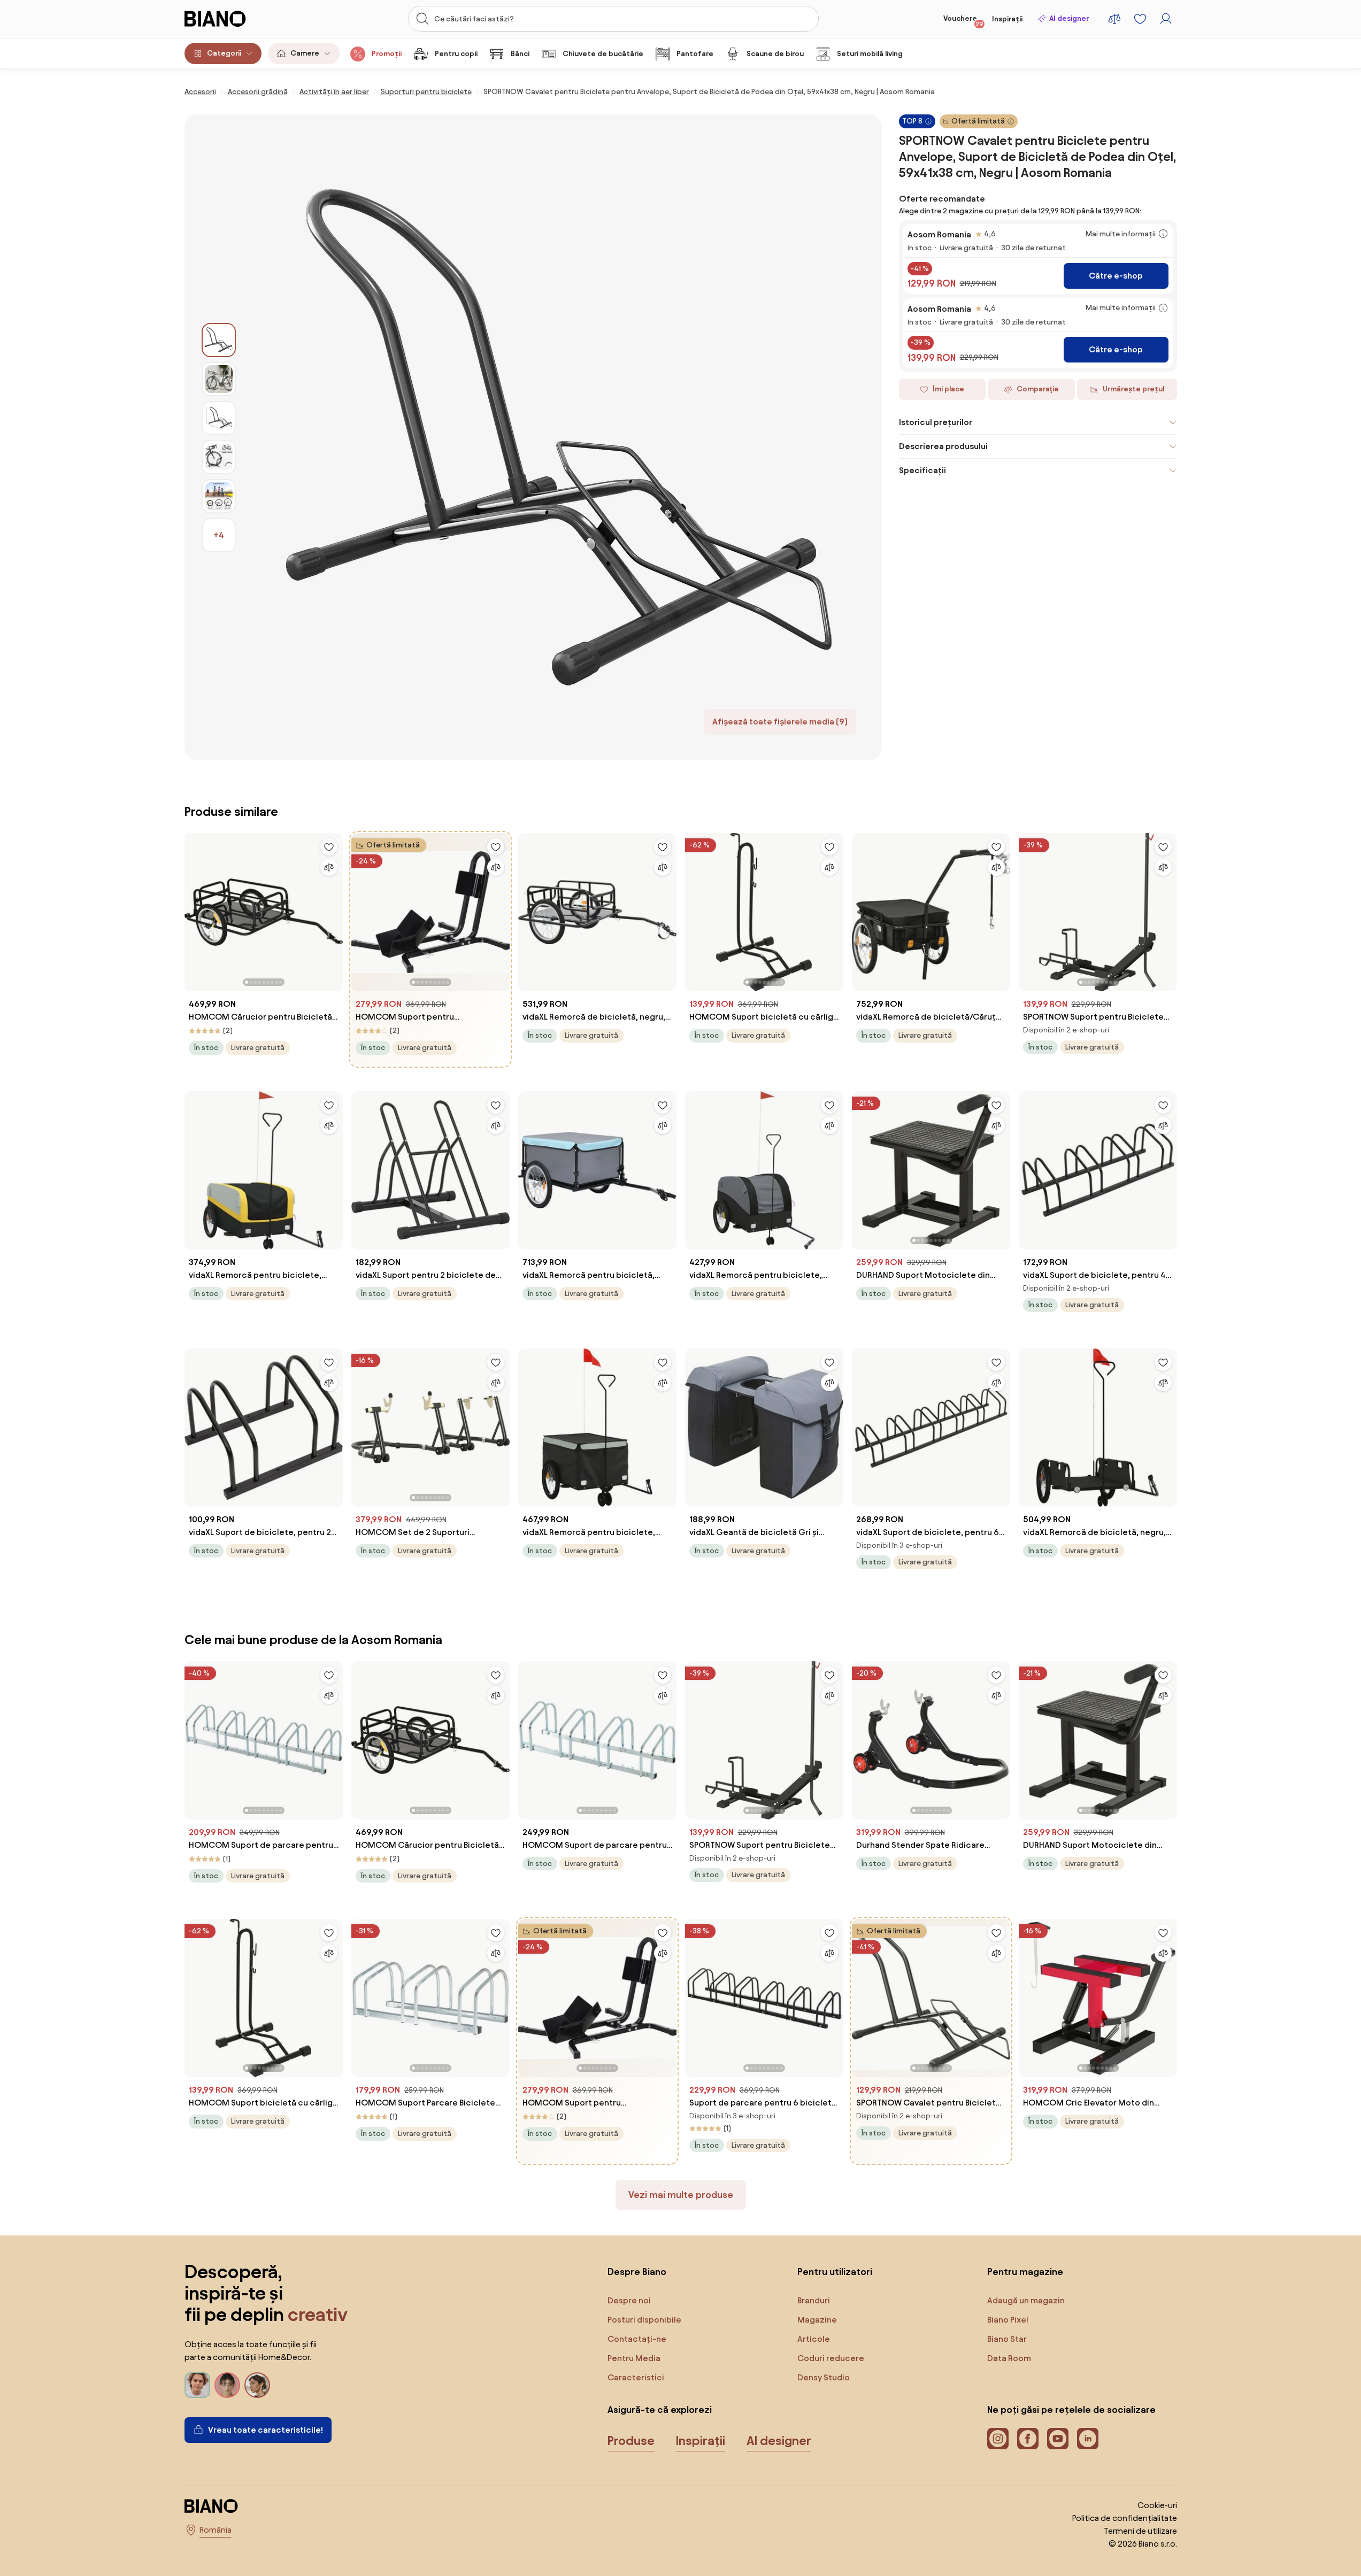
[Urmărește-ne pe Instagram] (998, 2439)
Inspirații (1007, 19)
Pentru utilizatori (835, 2272)
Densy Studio (824, 2377)
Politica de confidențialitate (1125, 2518)
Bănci (520, 54)
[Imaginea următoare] (334, 909)
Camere (305, 53)
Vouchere (963, 21)
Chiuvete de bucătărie (603, 54)
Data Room (1009, 2358)
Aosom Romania (939, 234)
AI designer (1069, 18)
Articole (814, 2339)
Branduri (814, 2300)
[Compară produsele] (1114, 19)
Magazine (817, 2320)
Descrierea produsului (943, 446)
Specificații (922, 470)
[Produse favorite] (1140, 19)
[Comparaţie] (329, 867)
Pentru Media (634, 2358)
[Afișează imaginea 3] (219, 418)
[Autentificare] (1166, 19)
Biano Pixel (1008, 2320)
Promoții (387, 54)
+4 (219, 535)
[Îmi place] (329, 847)
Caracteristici (636, 2377)
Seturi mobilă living (870, 54)
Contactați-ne (637, 2339)
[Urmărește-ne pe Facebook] (1028, 2439)
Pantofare (695, 54)
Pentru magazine (1025, 2272)
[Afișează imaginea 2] (219, 379)
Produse (631, 2441)
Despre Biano (637, 2272)
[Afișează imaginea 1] (219, 340)
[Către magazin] (559, 437)
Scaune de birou (775, 54)
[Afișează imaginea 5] (219, 496)
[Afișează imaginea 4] (219, 457)
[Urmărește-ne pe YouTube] (1058, 2439)
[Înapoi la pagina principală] (237, 19)
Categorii (224, 53)
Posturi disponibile (644, 2320)
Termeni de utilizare (1140, 2531)
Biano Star (1007, 2339)
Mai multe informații (1121, 234)
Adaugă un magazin (1026, 2300)
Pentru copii (456, 54)
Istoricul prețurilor (936, 422)
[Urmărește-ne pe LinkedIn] (1088, 2439)
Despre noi (629, 2300)
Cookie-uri (1157, 2505)
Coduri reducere (831, 2358)
